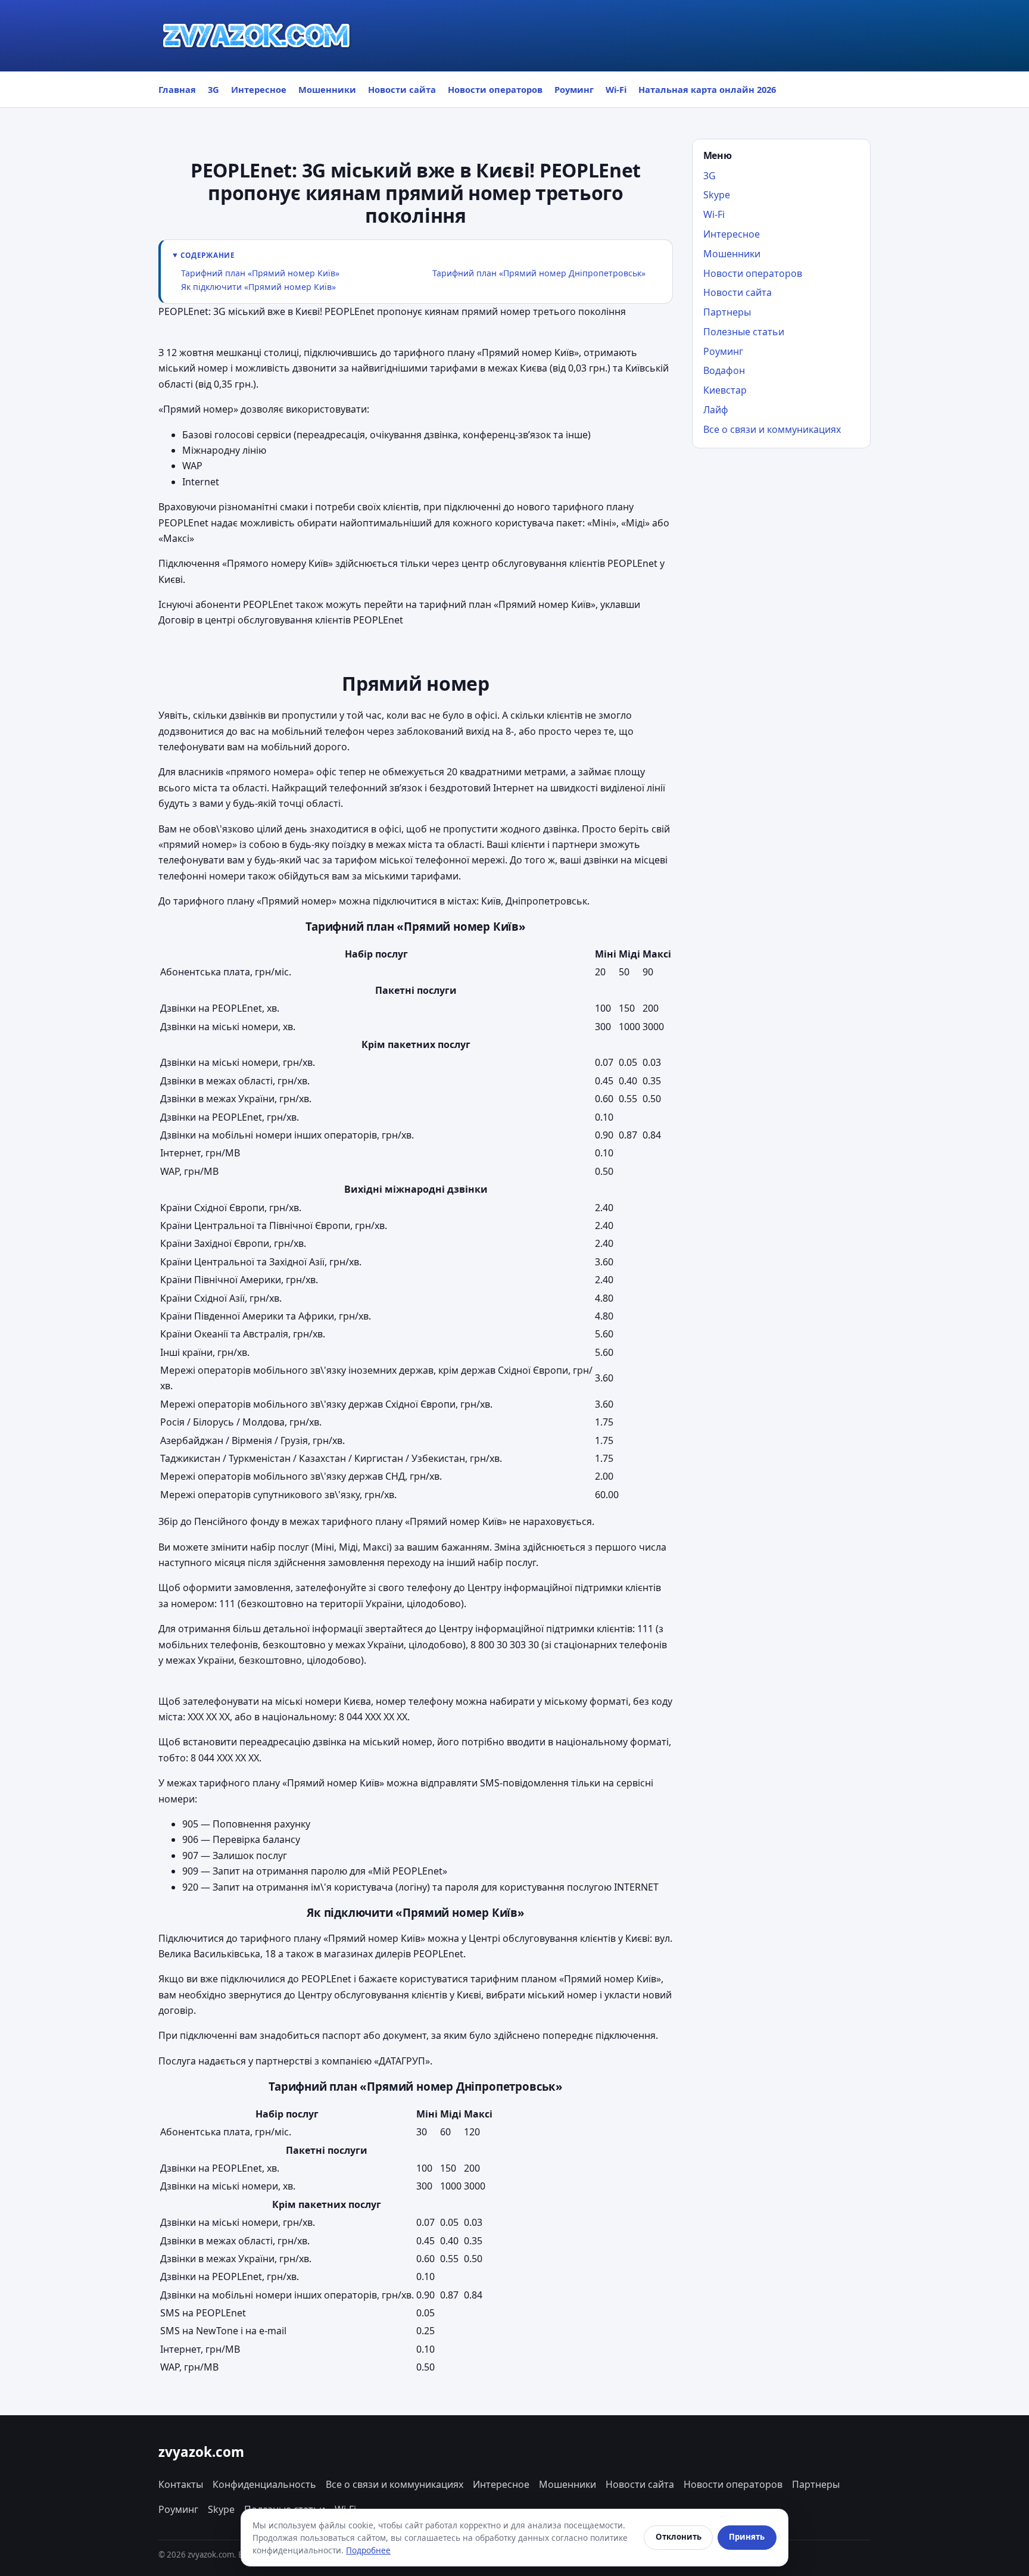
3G (213, 89)
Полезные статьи (744, 332)
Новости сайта (402, 89)
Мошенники (327, 89)
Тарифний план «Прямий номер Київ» (260, 273)
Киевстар (725, 390)
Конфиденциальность (264, 2484)
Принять (747, 2537)
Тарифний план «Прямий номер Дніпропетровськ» (539, 273)
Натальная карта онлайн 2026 (707, 89)
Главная (177, 89)
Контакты (181, 2484)
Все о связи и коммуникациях (772, 429)
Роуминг (574, 89)
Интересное (259, 89)
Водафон (724, 370)
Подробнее (368, 2550)
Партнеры (727, 312)
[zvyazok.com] (257, 36)
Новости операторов (495, 89)
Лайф (716, 410)
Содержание (208, 255)
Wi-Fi (616, 89)
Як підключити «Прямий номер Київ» (258, 287)
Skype (717, 195)
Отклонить (679, 2537)
